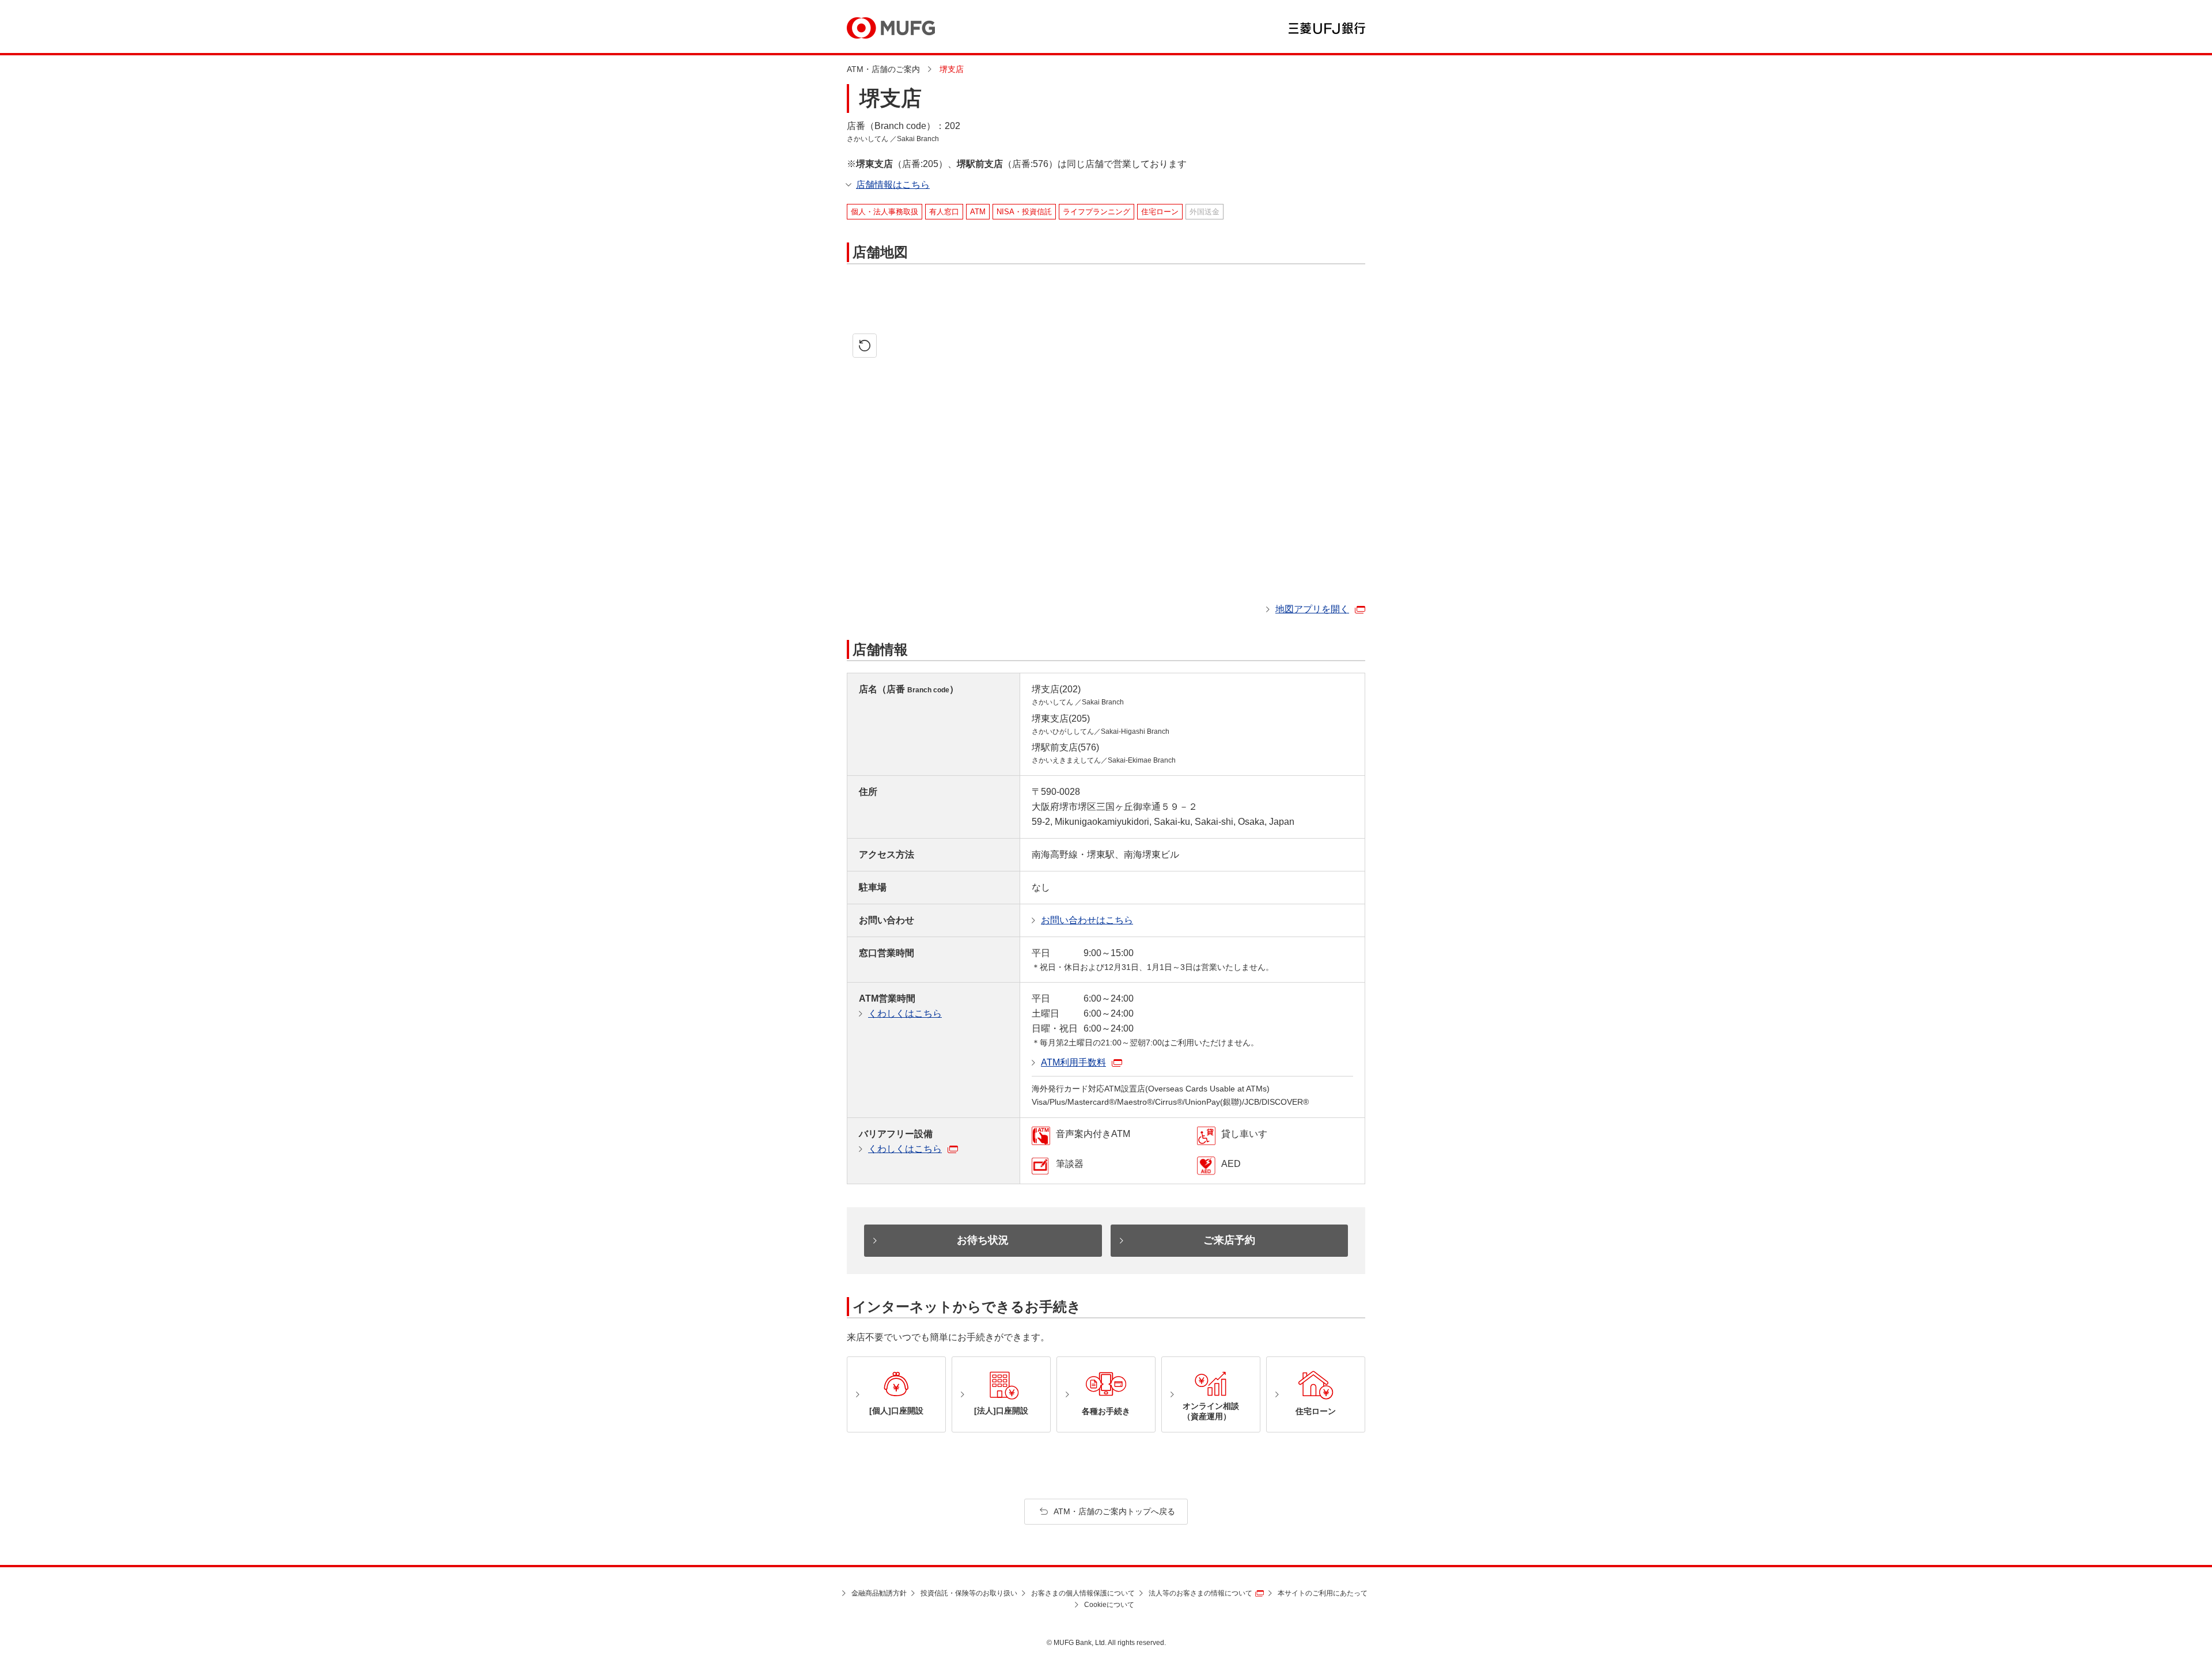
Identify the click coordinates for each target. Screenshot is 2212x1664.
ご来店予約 (1229, 1240)
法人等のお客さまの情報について (1200, 1593)
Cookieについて (1109, 1605)
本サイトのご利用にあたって (1323, 1593)
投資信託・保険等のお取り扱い (969, 1593)
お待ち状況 (983, 1240)
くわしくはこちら (905, 1013)
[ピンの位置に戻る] (865, 346)
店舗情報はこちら (893, 185)
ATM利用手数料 (1073, 1062)
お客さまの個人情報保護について (1083, 1593)
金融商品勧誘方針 (879, 1593)
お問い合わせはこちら (1087, 920)
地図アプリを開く (1312, 609)
